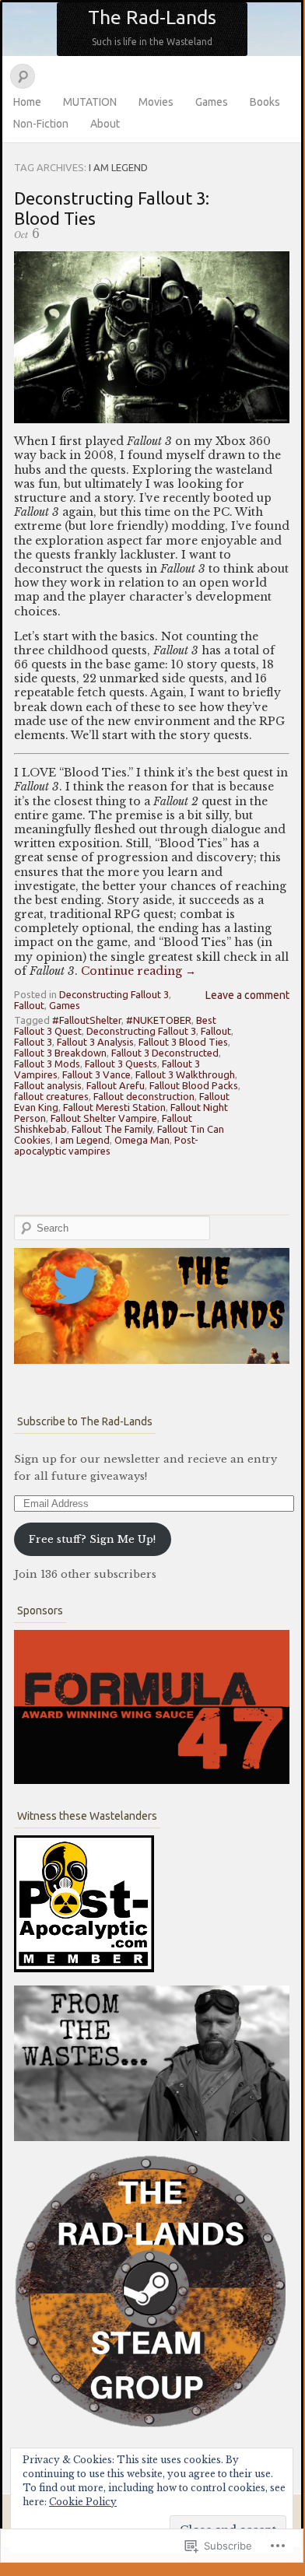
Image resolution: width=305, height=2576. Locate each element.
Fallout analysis (48, 1085)
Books (265, 102)
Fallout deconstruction (144, 1096)
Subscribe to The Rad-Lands (85, 1421)
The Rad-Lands (152, 17)
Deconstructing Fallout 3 (114, 994)
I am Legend (82, 1140)
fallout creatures (51, 1096)
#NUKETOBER (159, 1020)
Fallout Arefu (116, 1085)
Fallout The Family (112, 1129)
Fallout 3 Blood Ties (183, 1042)
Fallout (29, 1005)
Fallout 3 (33, 1042)
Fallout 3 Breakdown (60, 1053)
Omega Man (142, 1140)
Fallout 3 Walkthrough (185, 1074)
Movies (156, 102)
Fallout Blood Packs (194, 1085)
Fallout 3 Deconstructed (165, 1053)
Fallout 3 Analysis (95, 1042)
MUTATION (90, 102)
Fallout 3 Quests (121, 1064)
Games (212, 102)
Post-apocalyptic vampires (106, 1145)
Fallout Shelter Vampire (104, 1118)
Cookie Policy (83, 2502)
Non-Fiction (41, 124)
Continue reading (138, 971)
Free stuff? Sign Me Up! (92, 1539)
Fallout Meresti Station (114, 1107)
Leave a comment (247, 995)
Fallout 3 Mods (47, 1064)
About (105, 124)
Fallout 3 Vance (96, 1074)
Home (27, 102)
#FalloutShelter (87, 1020)
